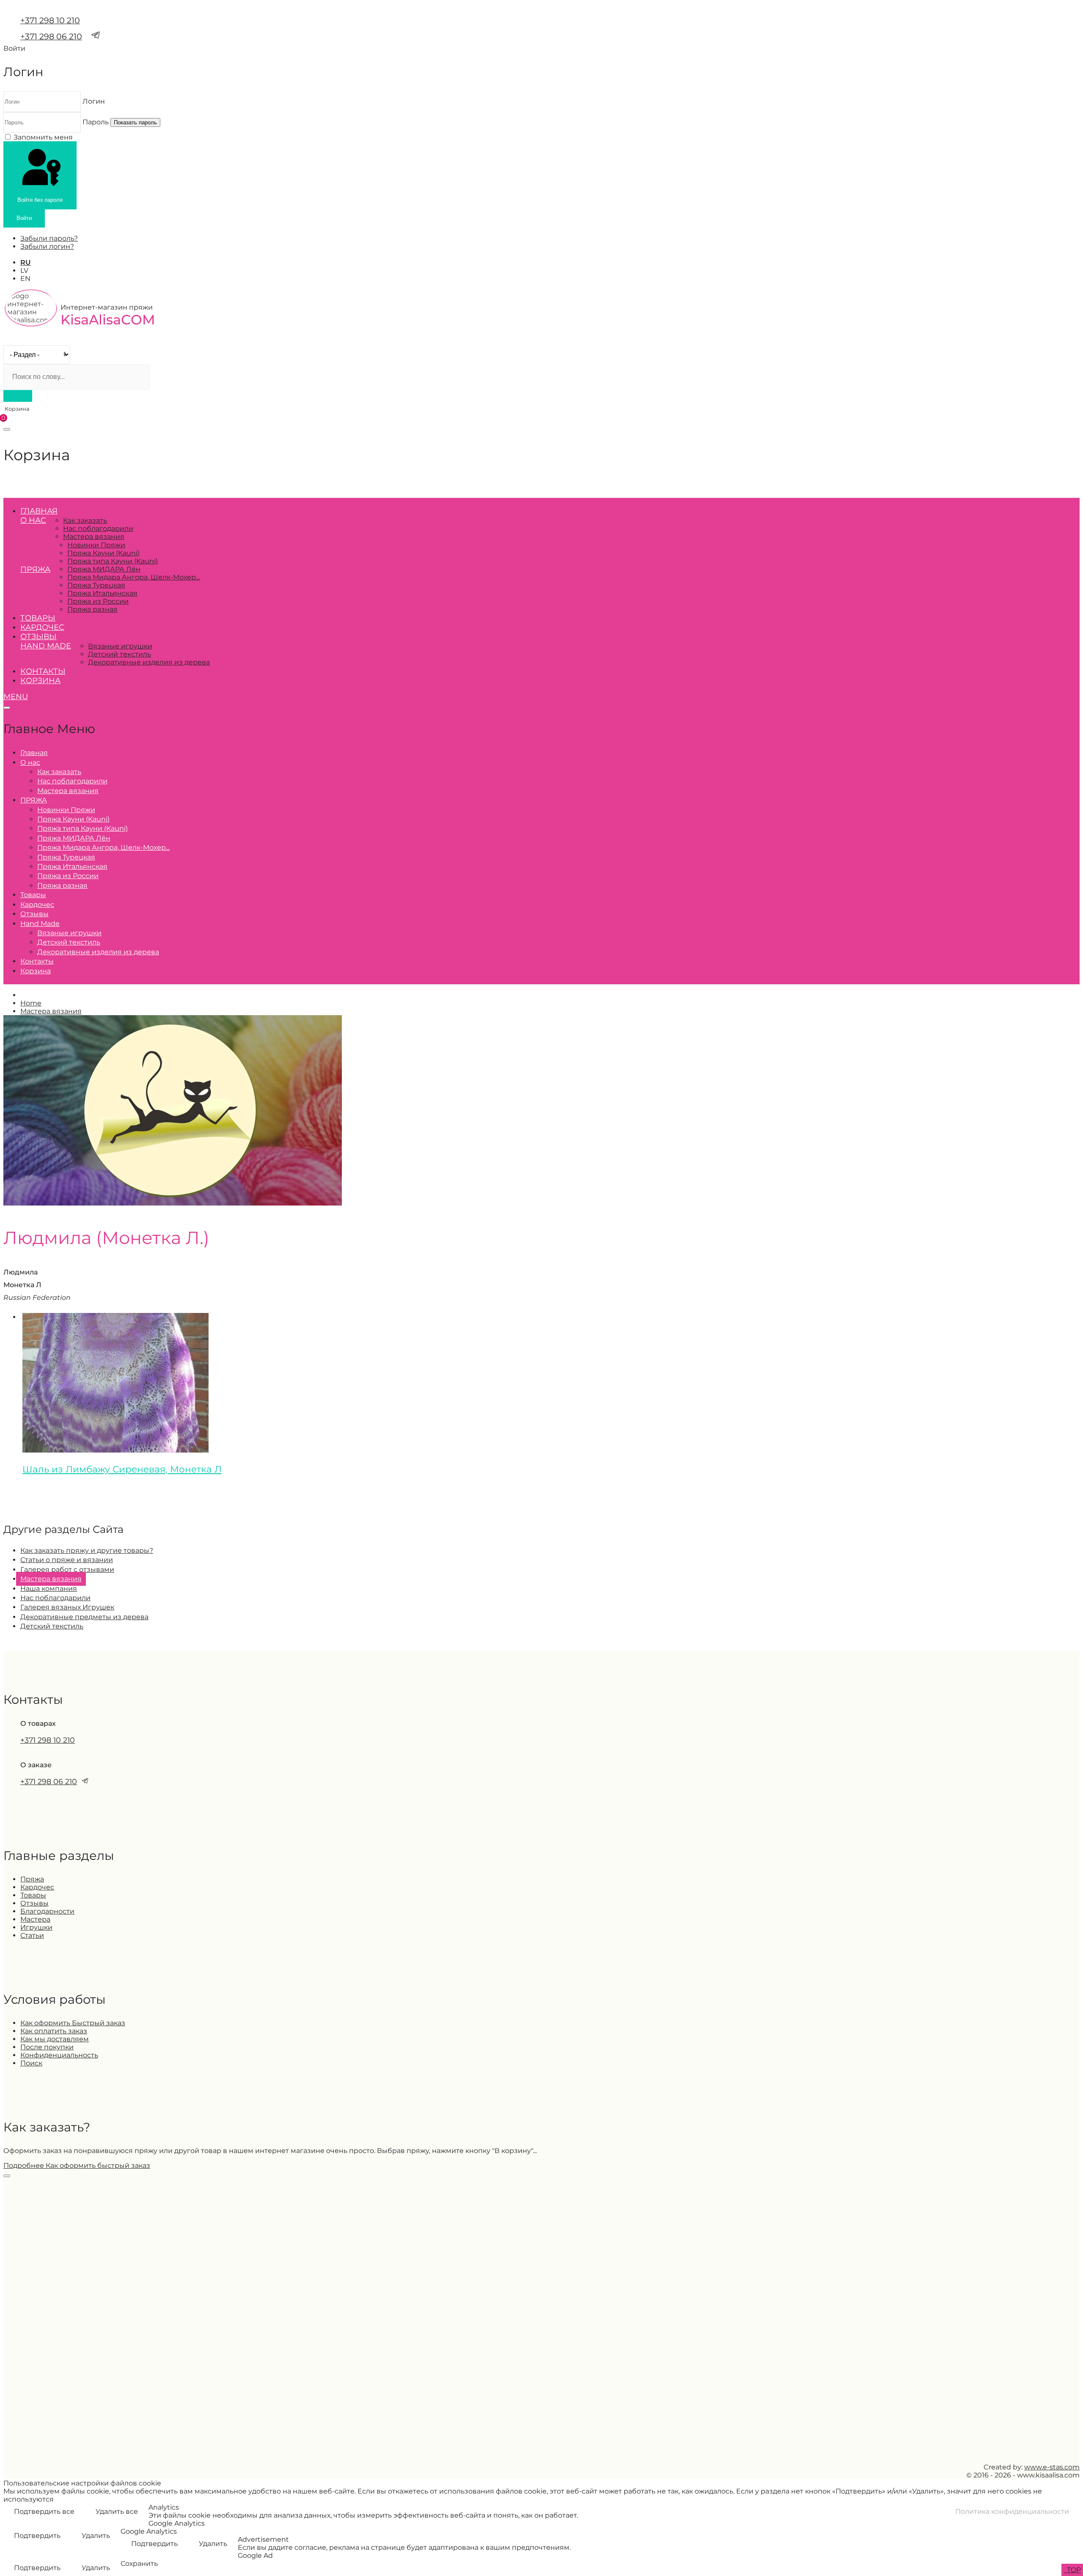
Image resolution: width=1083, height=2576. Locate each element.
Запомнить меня (43, 137)
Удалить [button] (96, 2536)
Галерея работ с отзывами (67, 1569)
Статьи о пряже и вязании (67, 1560)
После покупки (47, 2047)
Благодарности (47, 1911)
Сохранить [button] (139, 2564)
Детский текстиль (120, 654)
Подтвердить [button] (37, 2536)
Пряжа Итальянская (102, 593)
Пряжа (32, 1879)
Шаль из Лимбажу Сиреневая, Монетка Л (122, 1469)
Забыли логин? (47, 246)
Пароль (96, 122)
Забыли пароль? (49, 238)
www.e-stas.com (1052, 2467)
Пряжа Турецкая (96, 585)
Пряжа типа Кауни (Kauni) (113, 561)
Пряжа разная (92, 609)
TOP (1073, 2570)
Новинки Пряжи (96, 545)
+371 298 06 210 (51, 36)
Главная (39, 511)
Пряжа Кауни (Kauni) (103, 553)
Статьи (32, 1935)
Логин (94, 101)
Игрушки (36, 1927)
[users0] (173, 1203)
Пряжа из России (98, 601)
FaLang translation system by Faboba (34, 1498)
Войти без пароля (40, 200)
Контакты (43, 671)
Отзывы (38, 637)
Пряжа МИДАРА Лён (104, 569)
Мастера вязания (94, 537)
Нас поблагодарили (98, 529)
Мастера (35, 1919)
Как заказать (85, 520)
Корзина (40, 681)
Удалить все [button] (117, 2511)
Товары (38, 618)
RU (26, 262)
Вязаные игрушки (120, 646)
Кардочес (42, 627)
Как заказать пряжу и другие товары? (87, 1550)
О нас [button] (33, 520)
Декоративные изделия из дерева (149, 662)
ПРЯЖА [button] (35, 569)
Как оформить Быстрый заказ (73, 2023)
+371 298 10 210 (50, 20)
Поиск (31, 2063)
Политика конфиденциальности (1012, 2511)
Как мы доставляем (55, 2039)
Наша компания (49, 1589)
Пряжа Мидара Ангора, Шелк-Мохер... (133, 577)
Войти (24, 218)
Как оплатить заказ (54, 2031)
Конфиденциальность (59, 2055)
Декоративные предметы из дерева (84, 1617)
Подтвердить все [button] (44, 2511)
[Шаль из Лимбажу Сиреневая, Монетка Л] (115, 1450)
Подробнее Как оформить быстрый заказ (77, 2165)
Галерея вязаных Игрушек (67, 1607)
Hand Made (46, 646)
